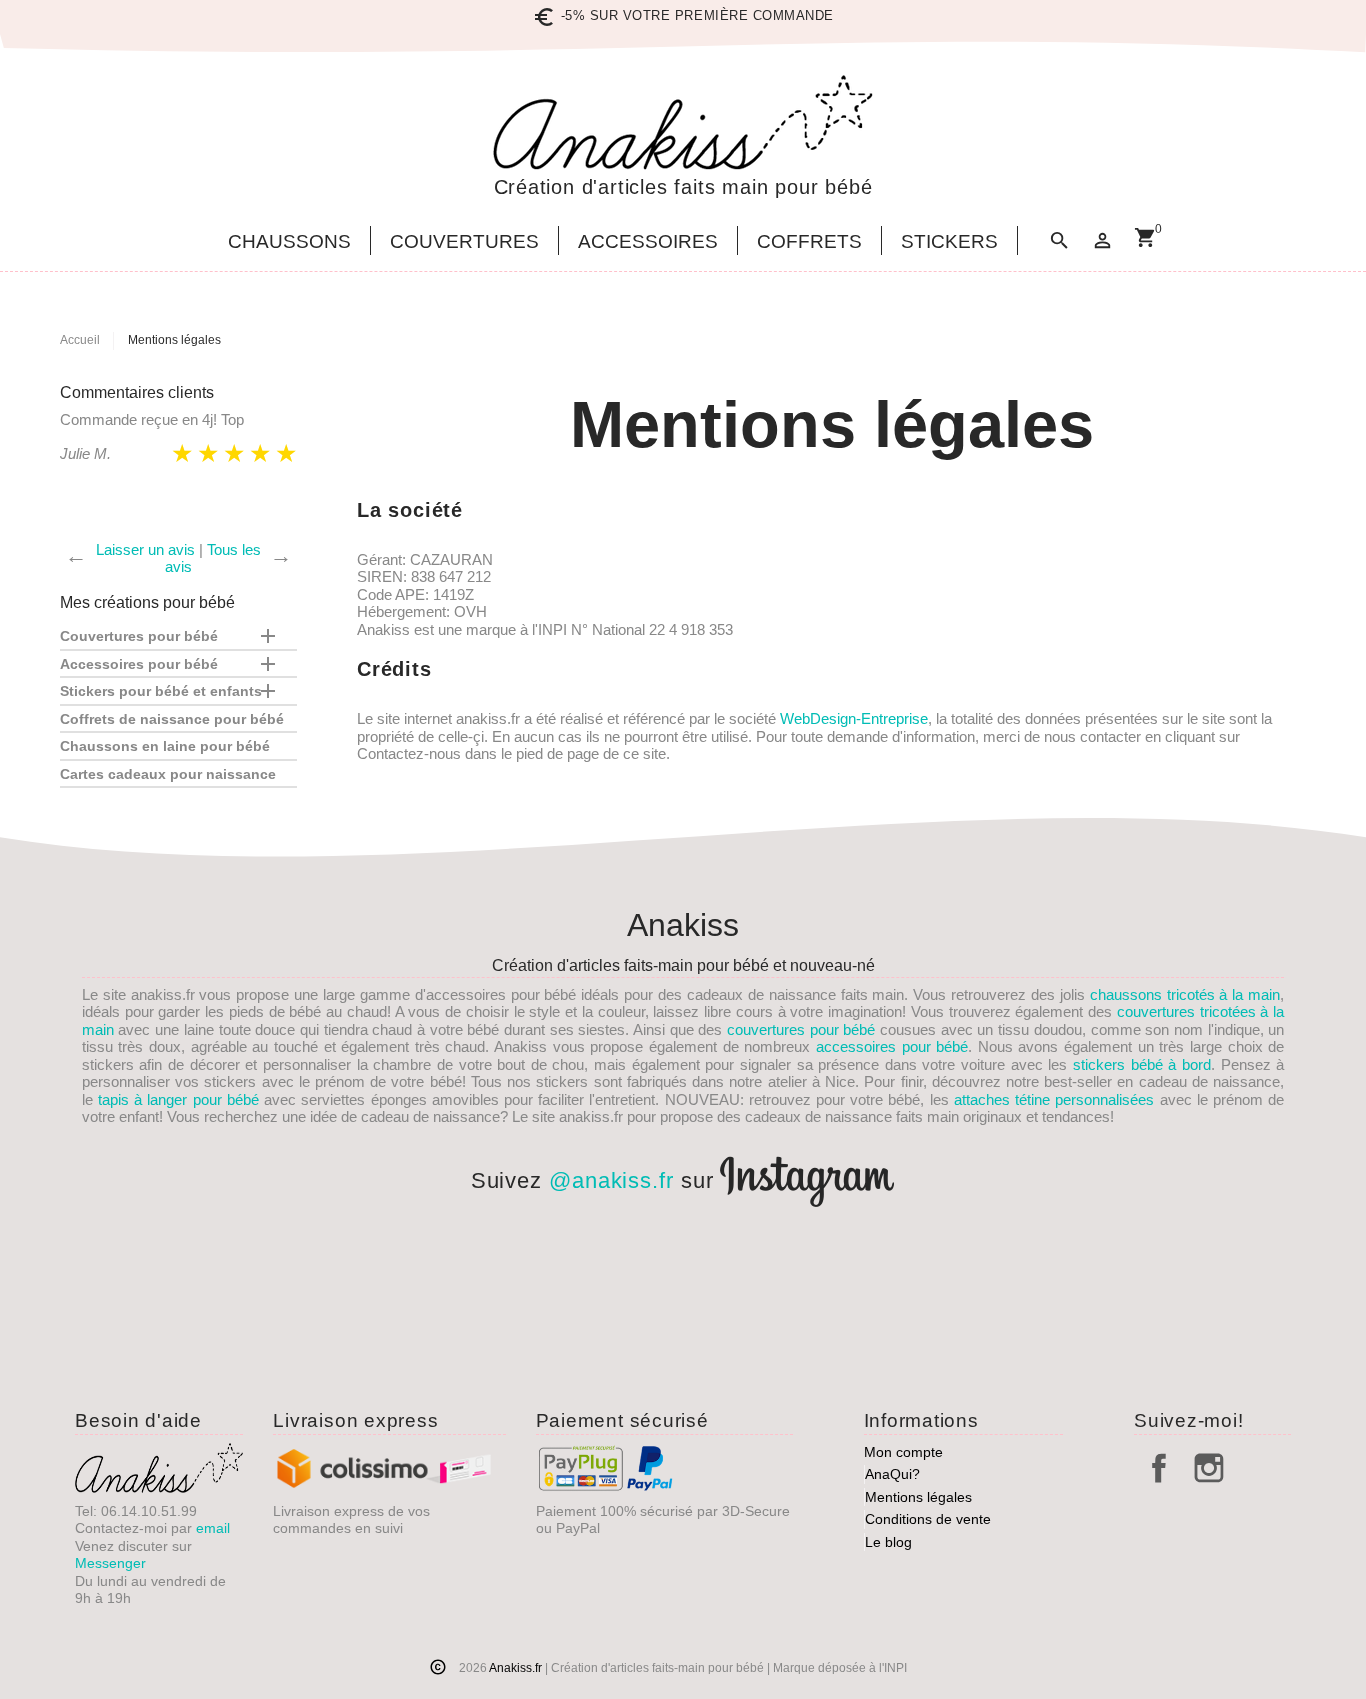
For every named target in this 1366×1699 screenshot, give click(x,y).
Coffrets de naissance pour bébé (172, 719)
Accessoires (648, 242)
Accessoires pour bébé (139, 664)
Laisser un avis (145, 549)
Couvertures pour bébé (139, 636)
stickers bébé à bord (1142, 1064)
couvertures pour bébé (801, 1029)
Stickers (949, 242)
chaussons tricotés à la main (1185, 994)
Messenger (110, 1563)
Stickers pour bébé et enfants (161, 691)
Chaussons (289, 242)
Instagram (1209, 1468)
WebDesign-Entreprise (854, 718)
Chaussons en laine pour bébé (165, 746)
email (213, 1528)
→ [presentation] (281, 556)
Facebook (1159, 1468)
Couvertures (464, 242)
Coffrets (809, 242)
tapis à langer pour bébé (178, 1099)
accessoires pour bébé (892, 1046)
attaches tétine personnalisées (1054, 1099)
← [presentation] (76, 556)
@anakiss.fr (611, 1180)
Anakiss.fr (517, 1668)
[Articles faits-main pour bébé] (683, 122)
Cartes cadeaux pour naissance (168, 774)
